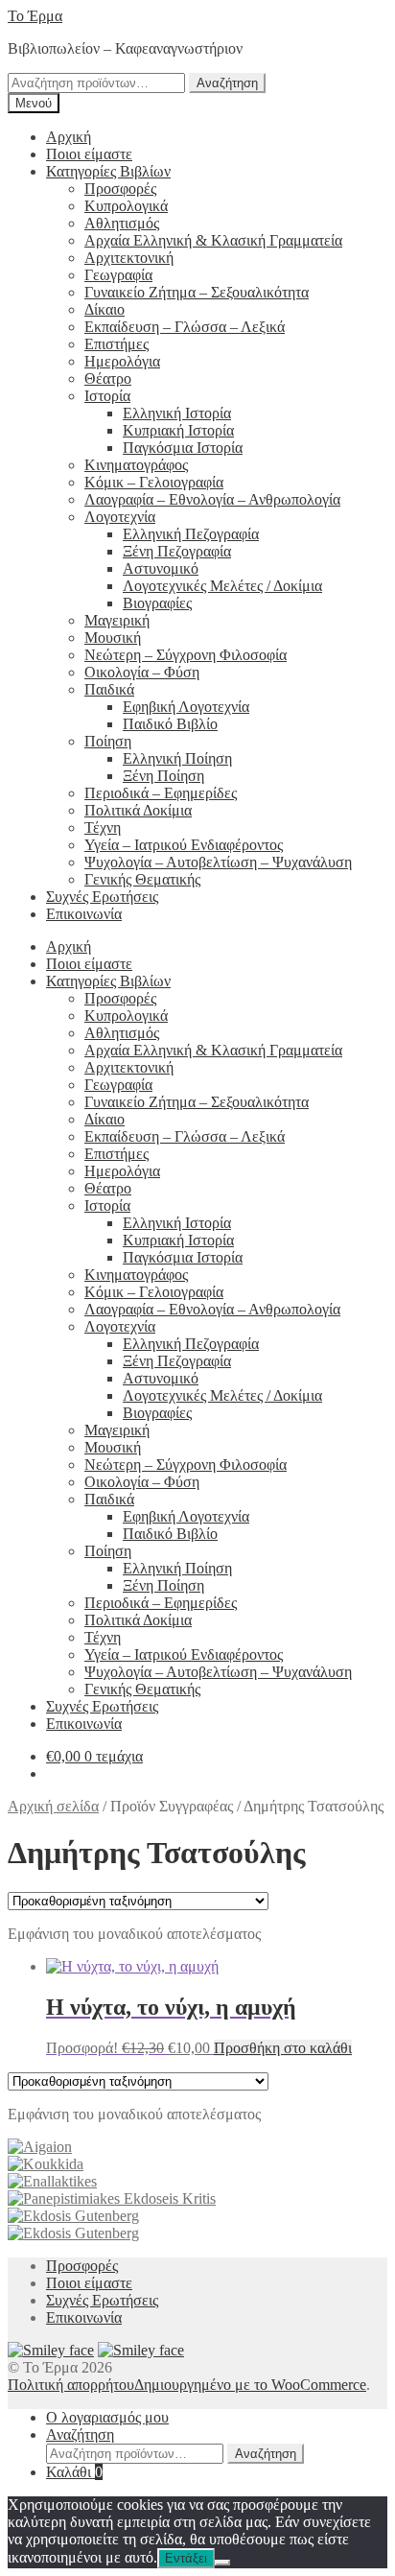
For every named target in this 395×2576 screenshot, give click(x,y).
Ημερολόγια (122, 361)
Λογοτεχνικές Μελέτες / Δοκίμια (222, 586)
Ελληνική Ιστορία (177, 413)
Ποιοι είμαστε (89, 154)
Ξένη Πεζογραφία (177, 551)
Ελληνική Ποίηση (177, 758)
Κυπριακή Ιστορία (178, 430)
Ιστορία (107, 396)
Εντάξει (186, 2558)
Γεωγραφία (118, 275)
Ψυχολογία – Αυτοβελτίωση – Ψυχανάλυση (218, 862)
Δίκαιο (105, 309)
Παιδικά (109, 689)
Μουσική (113, 638)
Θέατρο (108, 378)
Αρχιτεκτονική (129, 258)
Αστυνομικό (161, 568)
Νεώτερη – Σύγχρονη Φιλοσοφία (186, 655)
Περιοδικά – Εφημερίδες (161, 793)
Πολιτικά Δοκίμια (138, 810)
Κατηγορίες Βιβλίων (108, 171)
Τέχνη (103, 827)
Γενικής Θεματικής (142, 879)
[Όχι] (222, 2563)
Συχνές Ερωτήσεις (102, 897)
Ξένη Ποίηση (163, 776)
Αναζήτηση (227, 83)
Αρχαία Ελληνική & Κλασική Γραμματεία (213, 240)
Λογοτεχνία (120, 517)
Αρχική (69, 137)
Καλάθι (74, 2472)
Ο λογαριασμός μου (107, 2417)
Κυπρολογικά (126, 206)
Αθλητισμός (122, 223)
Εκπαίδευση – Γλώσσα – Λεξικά (185, 327)
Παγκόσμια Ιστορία (183, 448)
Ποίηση (108, 741)
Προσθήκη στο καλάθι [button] (283, 2048)
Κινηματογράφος (136, 465)
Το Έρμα (35, 16)
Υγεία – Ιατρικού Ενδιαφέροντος (184, 845)
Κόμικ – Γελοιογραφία (154, 482)
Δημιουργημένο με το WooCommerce (250, 2385)
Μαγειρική (117, 620)
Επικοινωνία (84, 914)
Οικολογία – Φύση (142, 672)
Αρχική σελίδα (53, 1806)
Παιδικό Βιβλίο (170, 724)
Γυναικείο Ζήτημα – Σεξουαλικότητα (197, 292)
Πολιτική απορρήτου (71, 2385)
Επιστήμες (116, 344)
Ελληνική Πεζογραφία (191, 534)
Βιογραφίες (157, 603)
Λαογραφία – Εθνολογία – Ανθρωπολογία (212, 499)
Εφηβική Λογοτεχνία (186, 707)
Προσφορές (120, 189)
